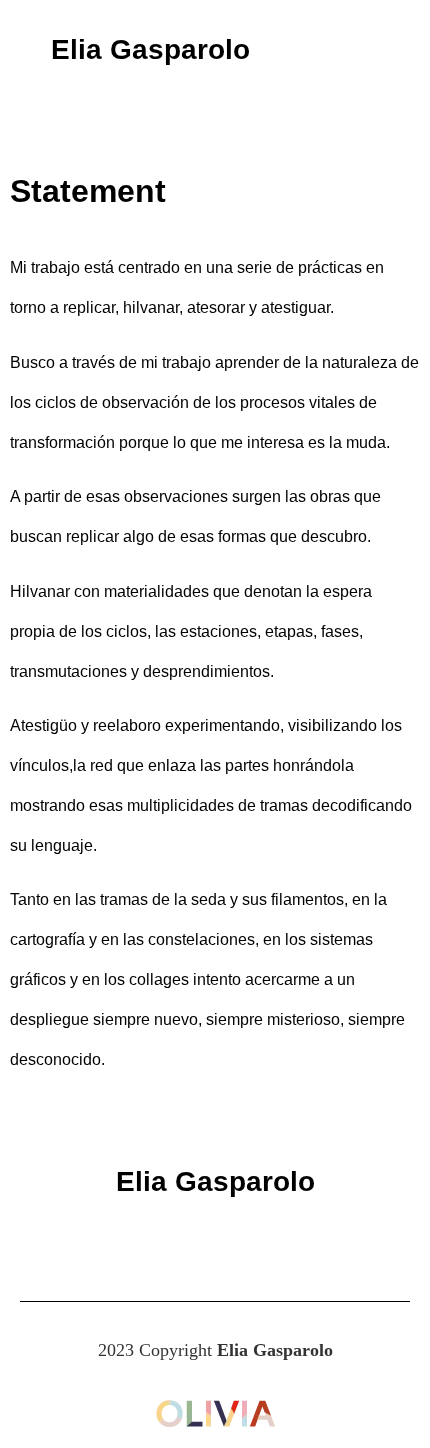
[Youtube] (270, 1241)
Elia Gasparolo (150, 49)
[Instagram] (215, 1241)
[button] (365, 50)
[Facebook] (160, 1241)
